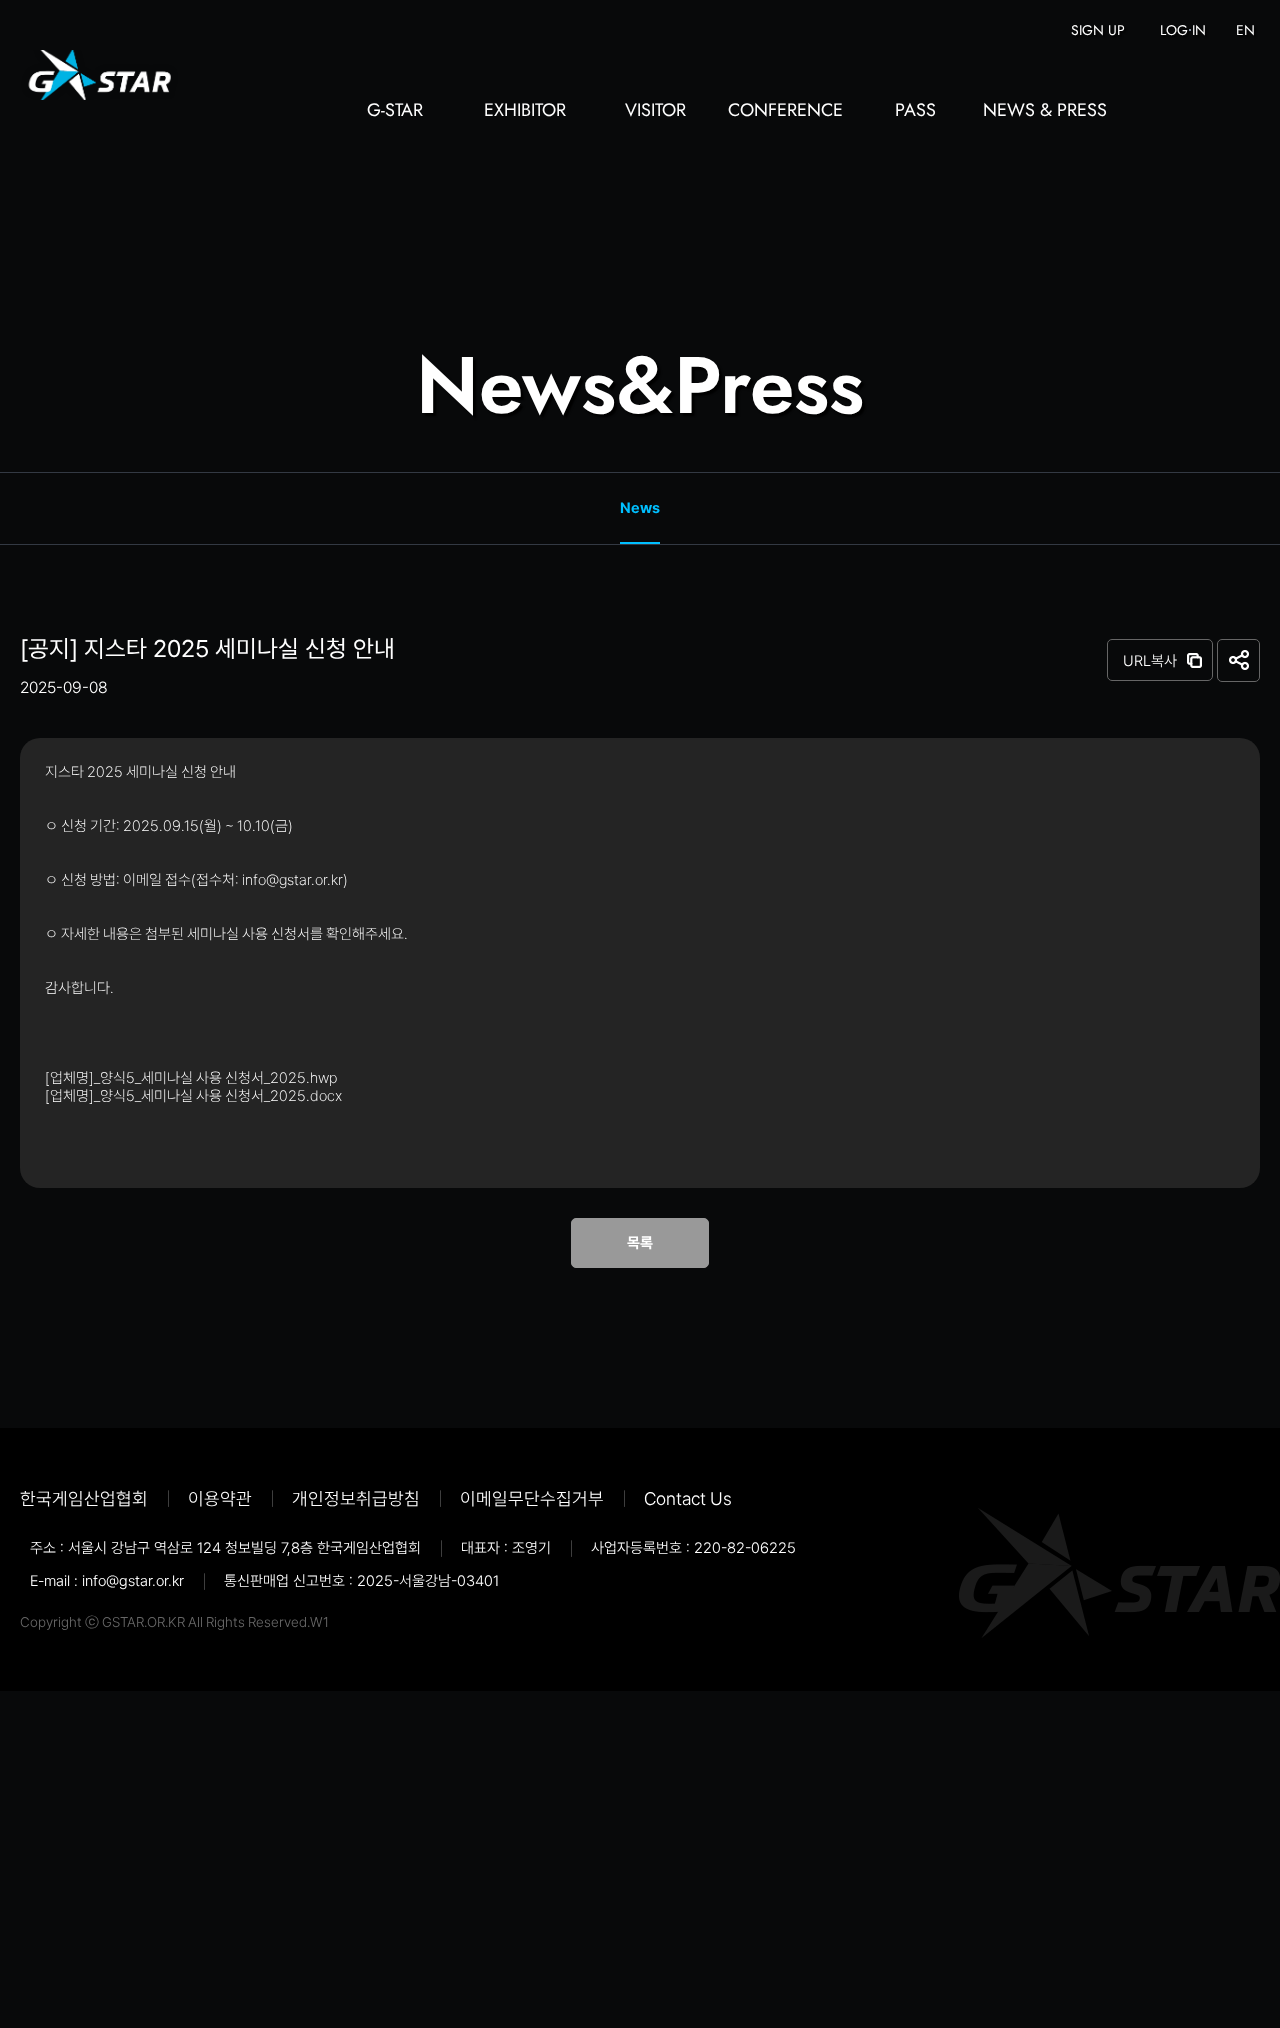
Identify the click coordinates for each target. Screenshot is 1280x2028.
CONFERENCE (785, 111)
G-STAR (395, 111)
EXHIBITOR (525, 111)
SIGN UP (1098, 30)
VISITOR (655, 111)
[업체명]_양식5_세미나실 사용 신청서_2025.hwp (191, 1078)
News (640, 508)
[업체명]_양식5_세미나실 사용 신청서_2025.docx (193, 1096)
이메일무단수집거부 (532, 1498)
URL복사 (1150, 661)
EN (1245, 30)
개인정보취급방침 (356, 1498)
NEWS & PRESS (1045, 111)
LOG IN (1183, 30)
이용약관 (220, 1498)
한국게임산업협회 (84, 1498)
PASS (915, 111)
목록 (640, 1243)
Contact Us (688, 1498)
